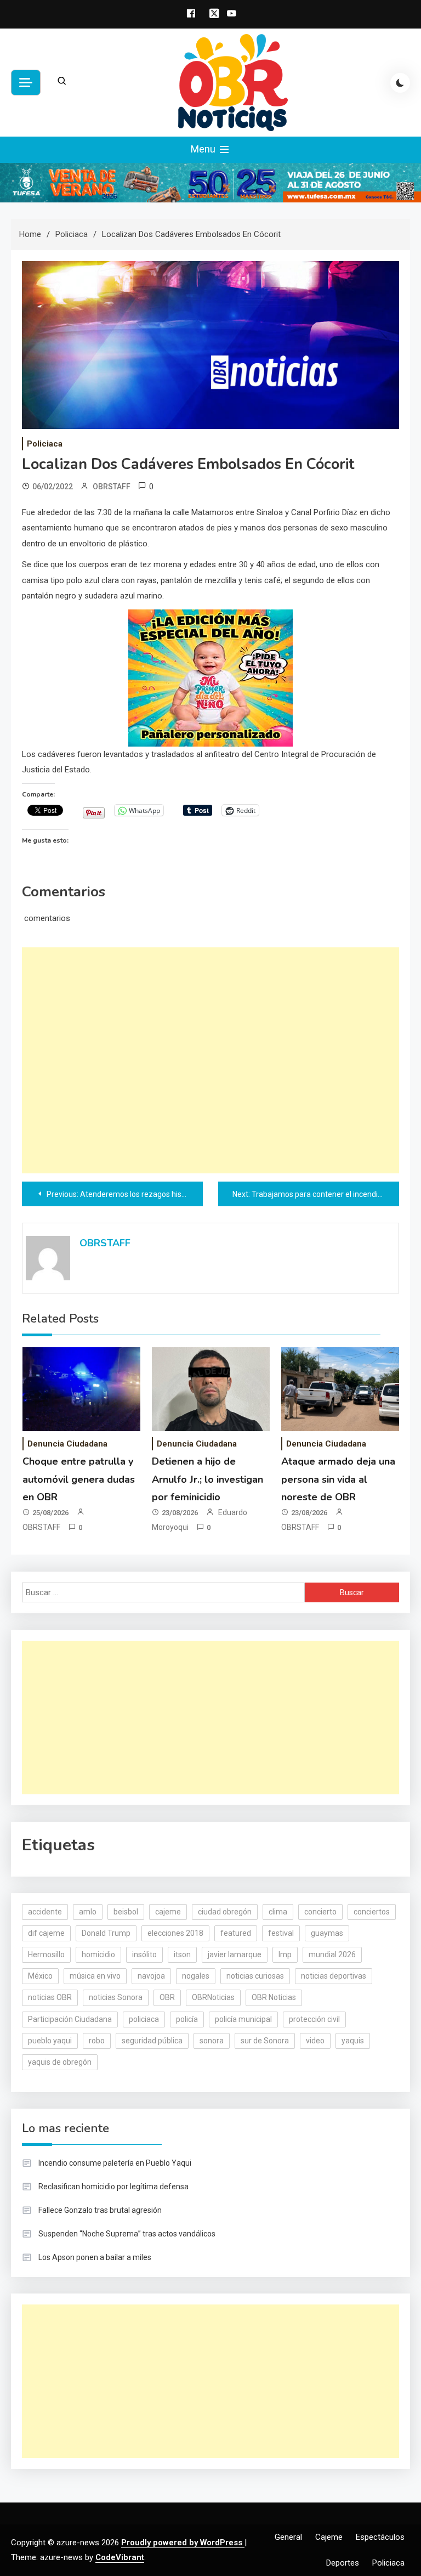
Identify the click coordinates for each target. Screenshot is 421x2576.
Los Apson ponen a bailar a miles (95, 2257)
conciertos (372, 1912)
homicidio (98, 1954)
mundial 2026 (332, 1954)
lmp (285, 1954)
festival (281, 1933)
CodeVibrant (120, 2557)
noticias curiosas (255, 1976)
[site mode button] (400, 83)
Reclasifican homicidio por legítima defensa (113, 2187)
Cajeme (329, 2537)
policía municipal (243, 2019)
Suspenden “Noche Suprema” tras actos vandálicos (127, 2234)
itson (182, 1954)
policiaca (144, 2019)
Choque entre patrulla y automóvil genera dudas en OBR (79, 1479)
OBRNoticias (213, 1997)
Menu (204, 149)
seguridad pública (152, 2041)
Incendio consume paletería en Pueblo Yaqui (115, 2163)
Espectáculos (380, 2537)
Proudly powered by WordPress (183, 2543)
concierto (320, 1912)
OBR (167, 1997)
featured (236, 1933)
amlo (88, 1912)
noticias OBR (50, 1997)
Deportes (343, 2563)
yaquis (353, 2041)
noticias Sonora (116, 1997)
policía (187, 2019)
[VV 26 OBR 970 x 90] (210, 182)
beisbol (126, 1912)
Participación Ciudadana (70, 2019)
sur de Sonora (265, 2041)
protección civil (314, 2019)
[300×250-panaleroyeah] (210, 677)
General (288, 2537)
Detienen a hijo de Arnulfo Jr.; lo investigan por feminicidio (207, 1479)
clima (278, 1912)
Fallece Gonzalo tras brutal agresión (100, 2210)
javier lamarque (235, 1954)
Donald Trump (106, 1933)
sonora (212, 2041)
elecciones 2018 (175, 1933)
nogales (196, 1976)
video (315, 2041)
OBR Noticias (274, 1997)
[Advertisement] (210, 1060)
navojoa (151, 1976)
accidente (45, 1912)
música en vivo (95, 1976)
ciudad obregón (225, 1912)
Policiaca (45, 444)
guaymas (327, 1933)
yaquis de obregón (60, 2062)
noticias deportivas (334, 1976)
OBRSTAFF (112, 487)
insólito (144, 1954)
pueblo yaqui (50, 2041)
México (40, 1976)
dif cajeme (46, 1933)
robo (97, 2041)
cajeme (168, 1912)
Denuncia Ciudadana (67, 1444)
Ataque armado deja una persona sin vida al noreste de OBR (338, 1479)
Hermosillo (46, 1954)
